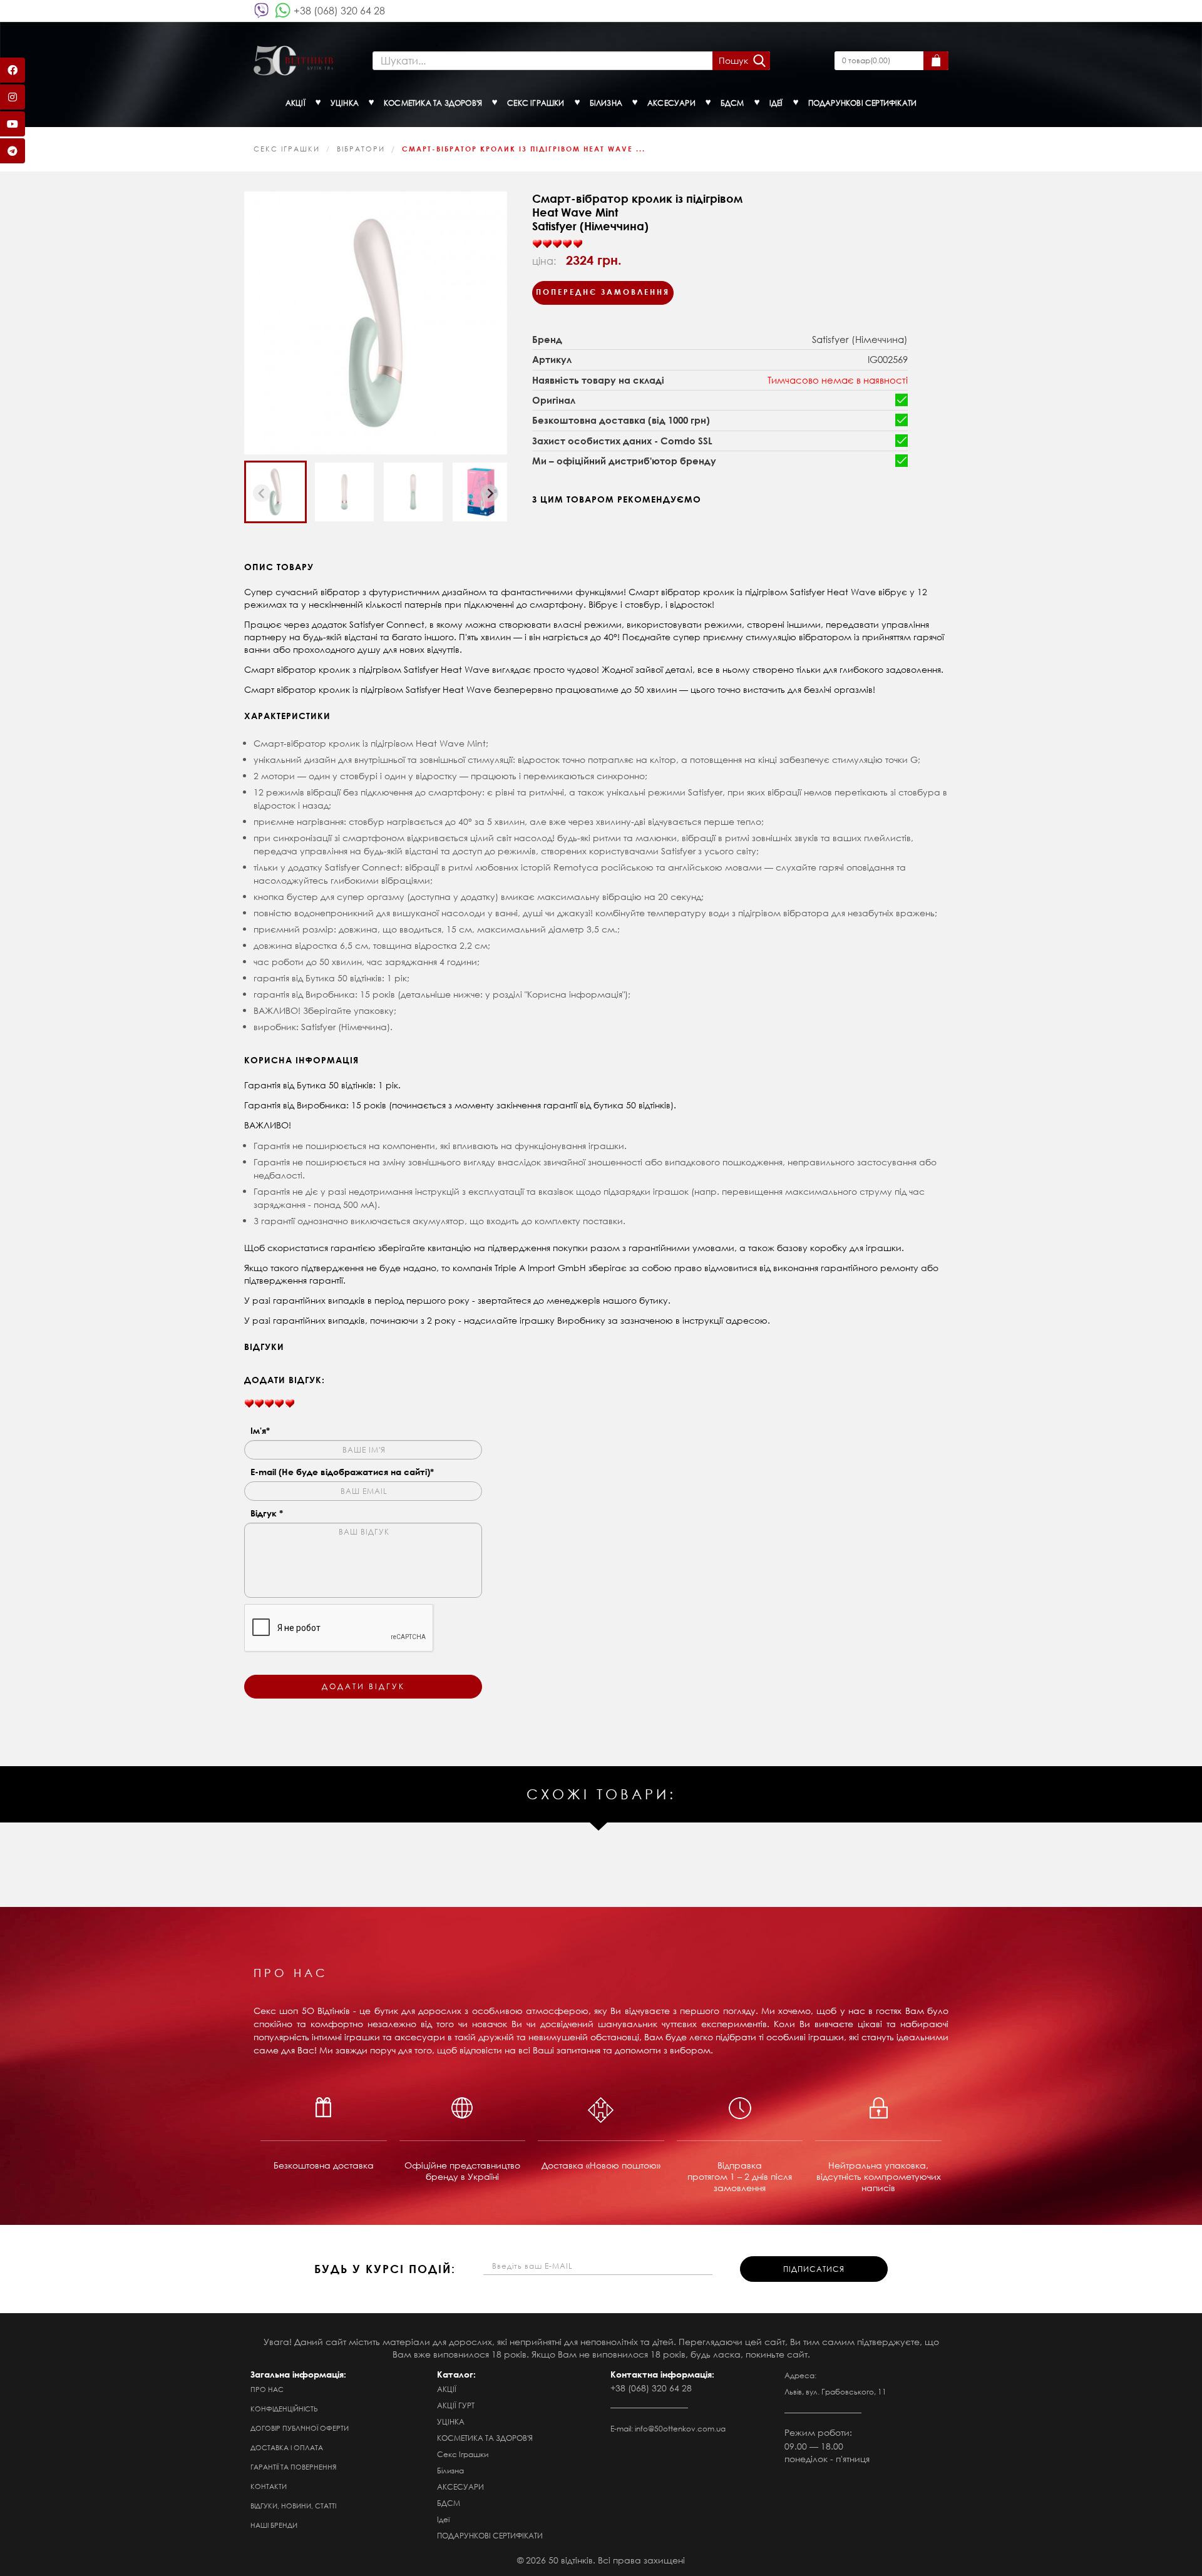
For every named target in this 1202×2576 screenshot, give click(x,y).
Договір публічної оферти (300, 2428)
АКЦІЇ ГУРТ (456, 2405)
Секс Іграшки (287, 149)
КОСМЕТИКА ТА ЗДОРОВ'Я (485, 2438)
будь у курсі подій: (385, 2269)
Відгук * (267, 1513)
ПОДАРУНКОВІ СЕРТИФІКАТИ (490, 2536)
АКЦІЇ (447, 2389)
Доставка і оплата (287, 2448)
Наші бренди (274, 2525)
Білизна (450, 2471)
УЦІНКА (451, 2422)
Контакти (269, 2487)
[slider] (557, 244)
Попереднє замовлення (603, 292)
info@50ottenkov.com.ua (680, 2429)
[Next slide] (490, 493)
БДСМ (449, 2503)
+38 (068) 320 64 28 (339, 10)
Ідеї (443, 2519)
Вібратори (361, 149)
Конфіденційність (284, 2409)
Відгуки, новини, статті (293, 2506)
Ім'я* (260, 1430)
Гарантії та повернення (293, 2467)
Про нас (267, 2389)
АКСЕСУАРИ (460, 2487)
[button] (275, 492)
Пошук (733, 60)
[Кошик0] (936, 61)
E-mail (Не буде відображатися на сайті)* (342, 1472)
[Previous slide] (262, 493)
